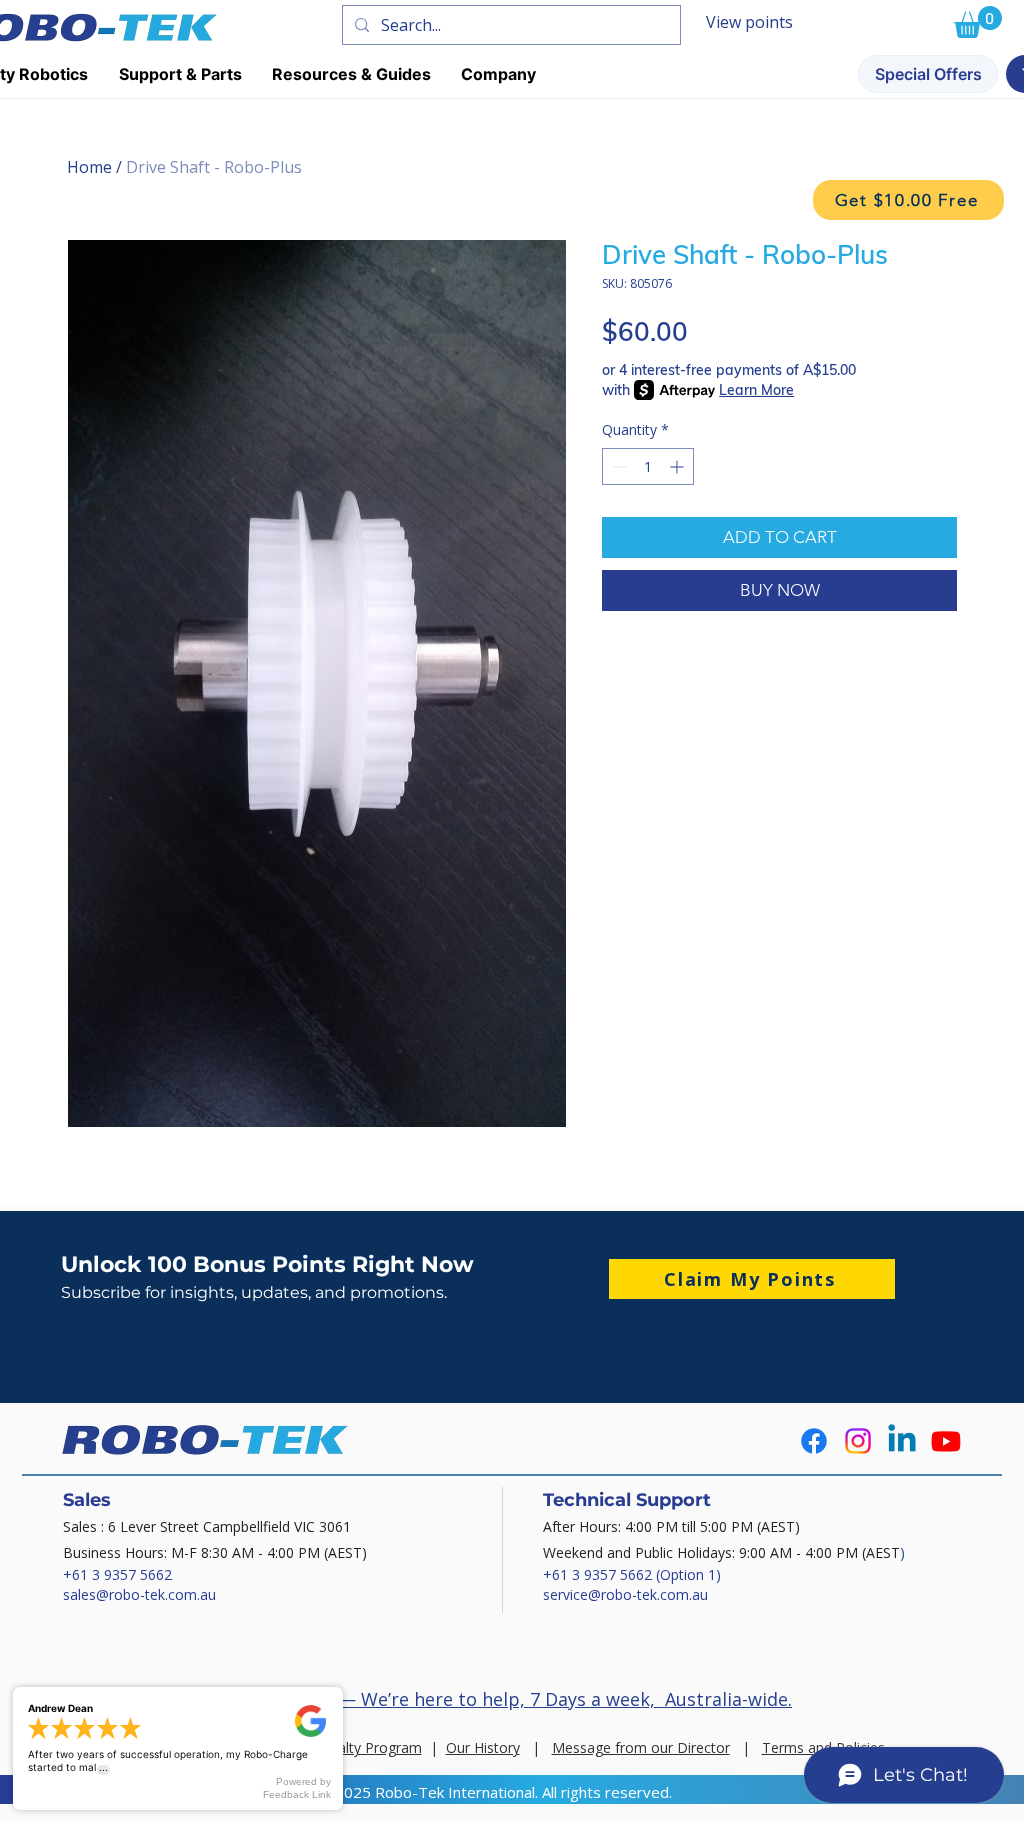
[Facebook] (814, 1441)
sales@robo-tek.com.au (139, 1594)
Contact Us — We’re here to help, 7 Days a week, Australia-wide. (514, 1699)
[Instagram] (858, 1441)
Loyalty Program (368, 1747)
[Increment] (678, 466)
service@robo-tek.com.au (625, 1594)
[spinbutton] (648, 466)
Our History (483, 1747)
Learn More (756, 390)
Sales (87, 1500)
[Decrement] (617, 466)
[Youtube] (946, 1441)
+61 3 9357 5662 (117, 1574)
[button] (908, 200)
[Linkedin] (902, 1441)
